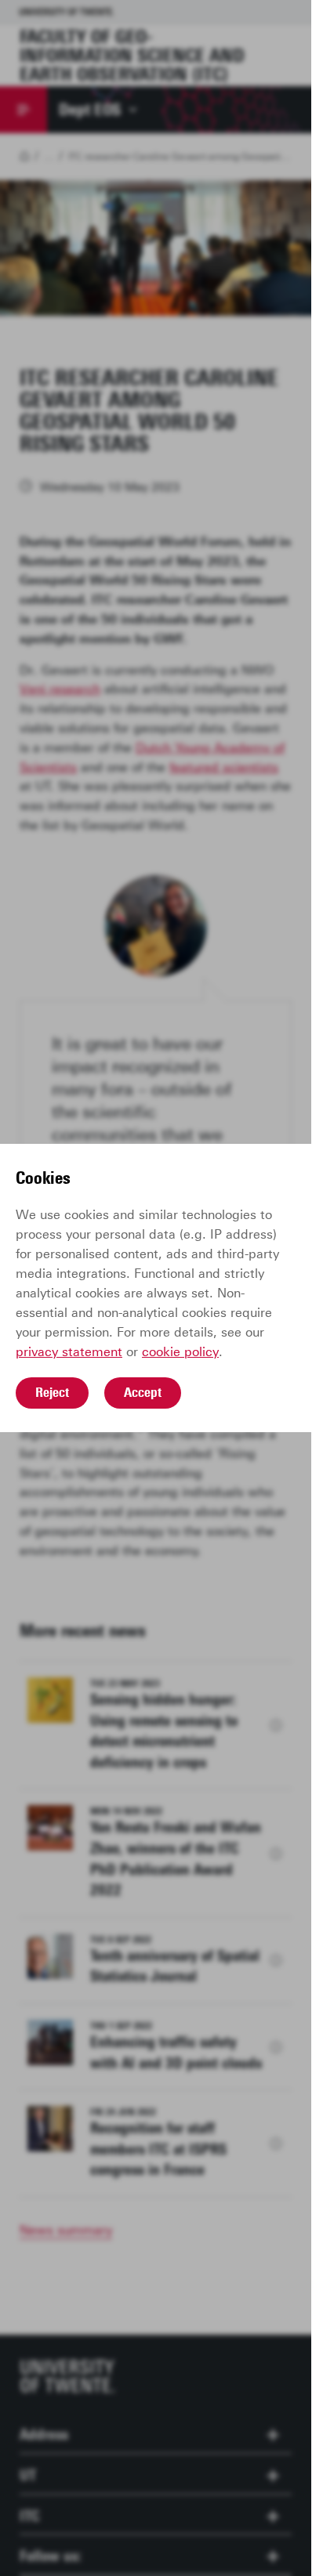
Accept (143, 1392)
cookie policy (180, 1352)
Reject (52, 1392)
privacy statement (69, 1352)
